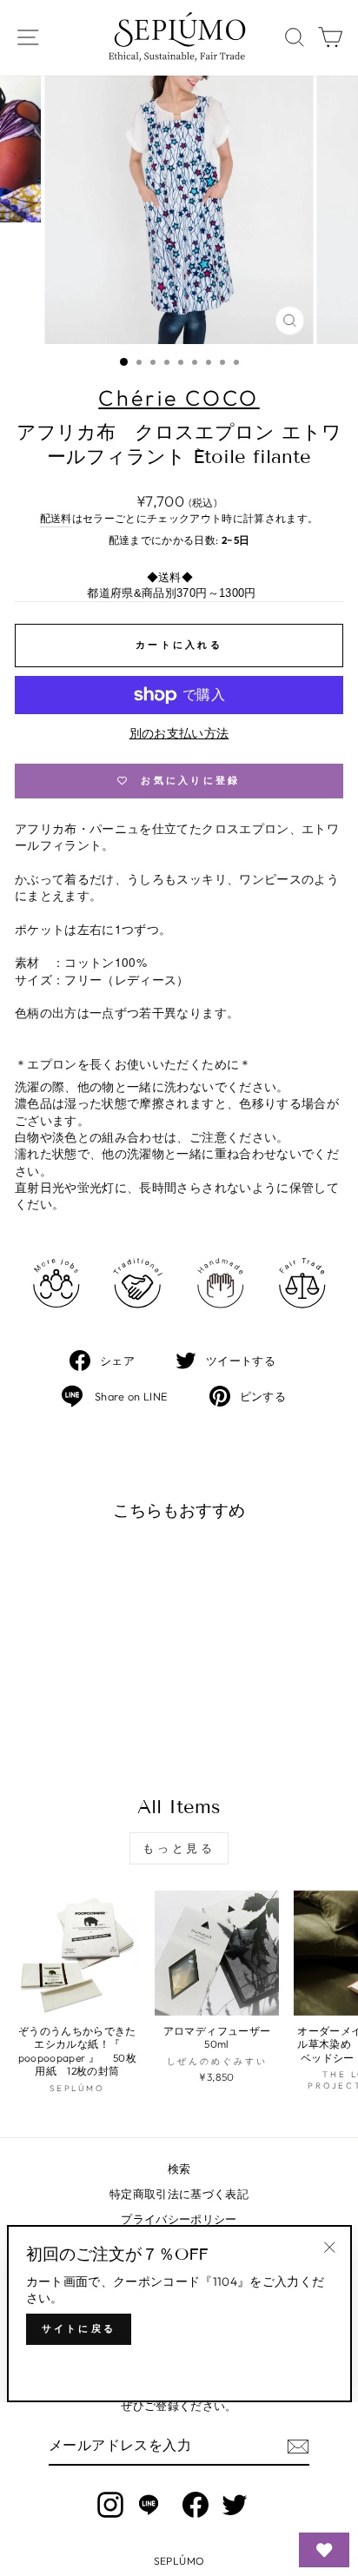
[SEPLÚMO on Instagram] (110, 2505)
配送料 (56, 518)
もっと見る (179, 1848)
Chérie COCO (179, 398)
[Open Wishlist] (324, 2550)
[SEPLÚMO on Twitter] (235, 2505)
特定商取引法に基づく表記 (179, 2194)
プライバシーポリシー (179, 2219)
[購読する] (298, 2447)
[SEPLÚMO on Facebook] (196, 2505)
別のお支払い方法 (179, 733)
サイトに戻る (79, 2328)
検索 (179, 2169)
